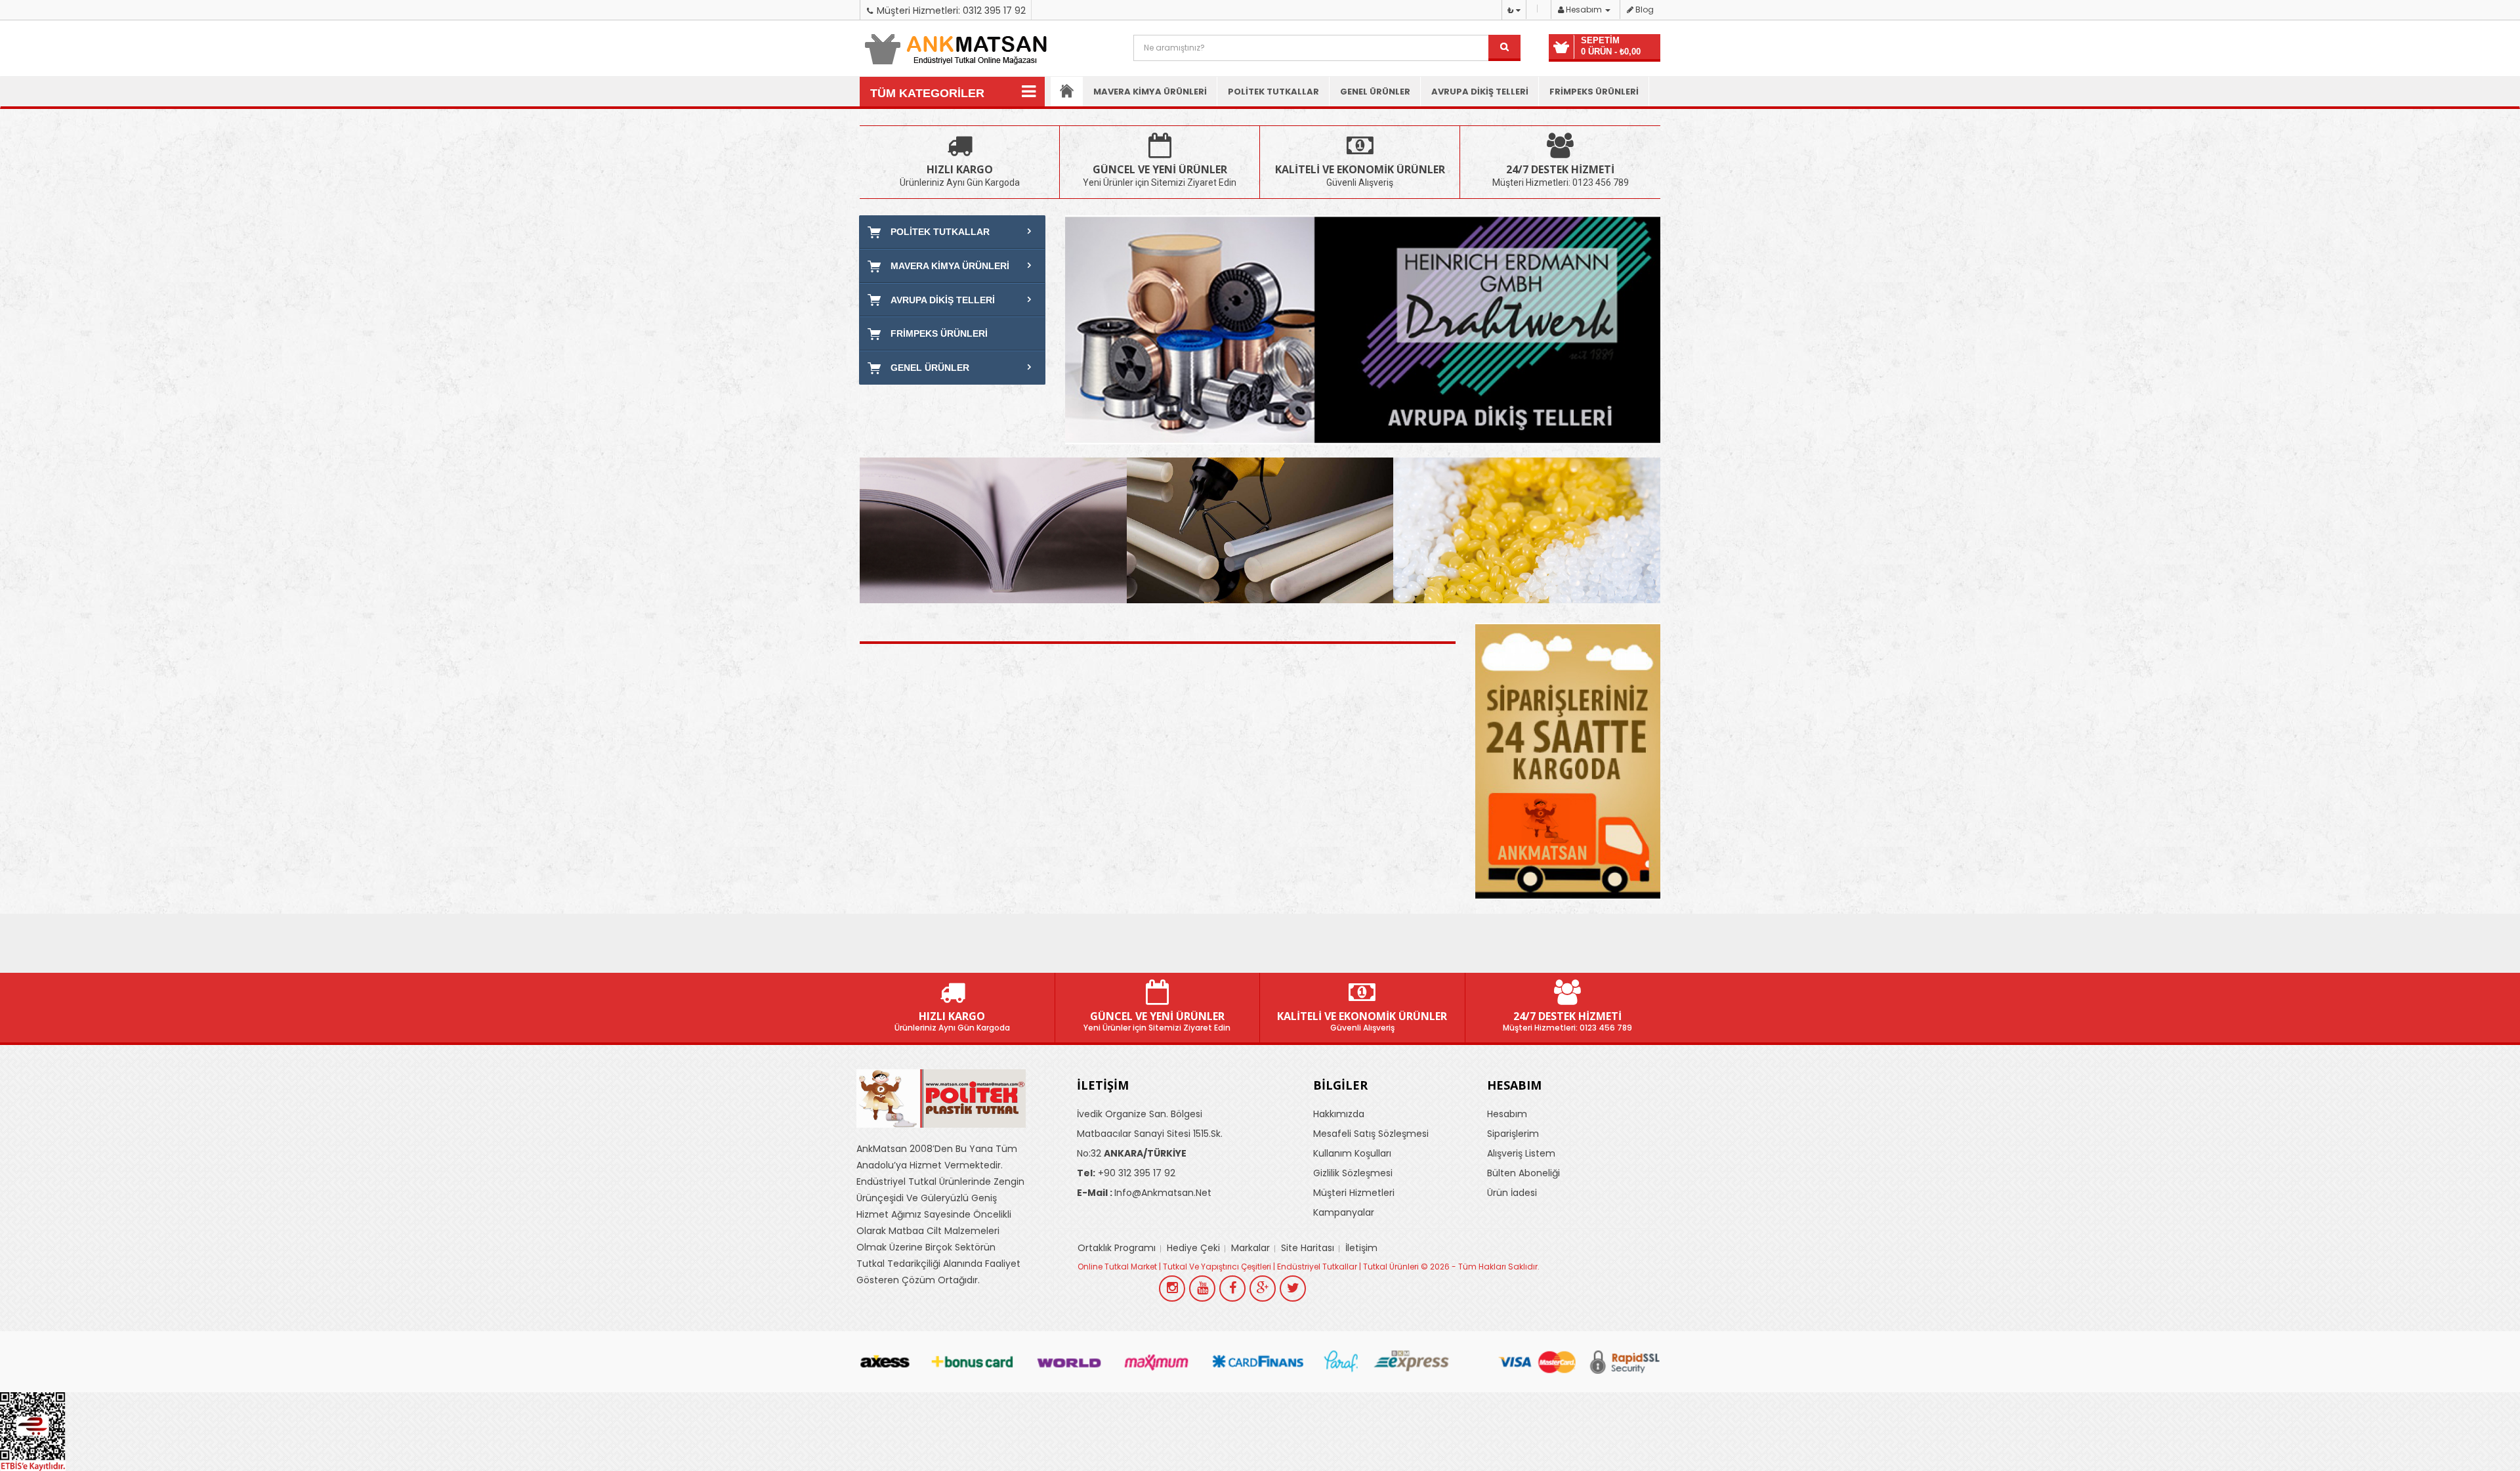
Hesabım (1507, 1114)
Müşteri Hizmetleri (1354, 1193)
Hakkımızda (1339, 1114)
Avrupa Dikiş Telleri (1480, 92)
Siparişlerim (1513, 1134)
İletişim (1361, 1248)
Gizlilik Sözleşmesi (1353, 1173)
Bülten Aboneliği (1523, 1173)
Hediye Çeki (1193, 1248)
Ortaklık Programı (1117, 1248)
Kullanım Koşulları (1352, 1153)
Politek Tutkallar (1273, 92)
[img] (993, 530)
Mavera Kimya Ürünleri (1150, 92)
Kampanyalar (1344, 1212)
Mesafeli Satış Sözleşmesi (1371, 1134)
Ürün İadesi (1512, 1193)
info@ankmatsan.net (1144, 1193)
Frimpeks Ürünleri (1594, 92)
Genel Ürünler (1375, 92)
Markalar (1250, 1248)
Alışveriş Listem (1521, 1153)
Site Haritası (1308, 1248)
